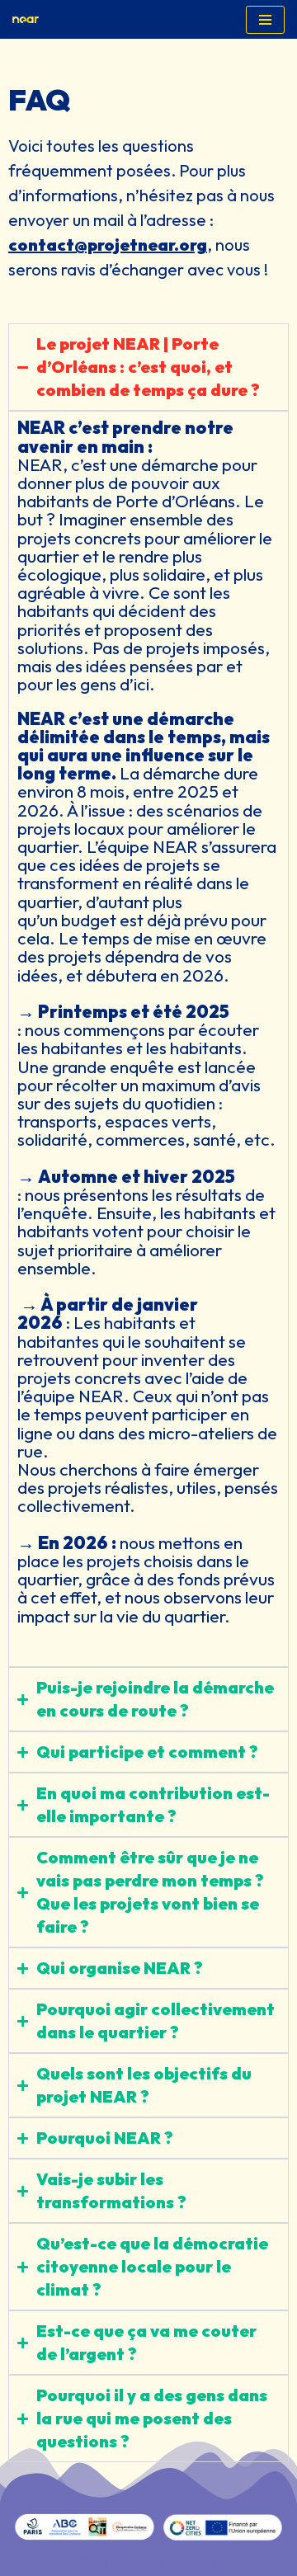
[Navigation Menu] (265, 20)
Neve (92, 2562)
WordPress (192, 2562)
